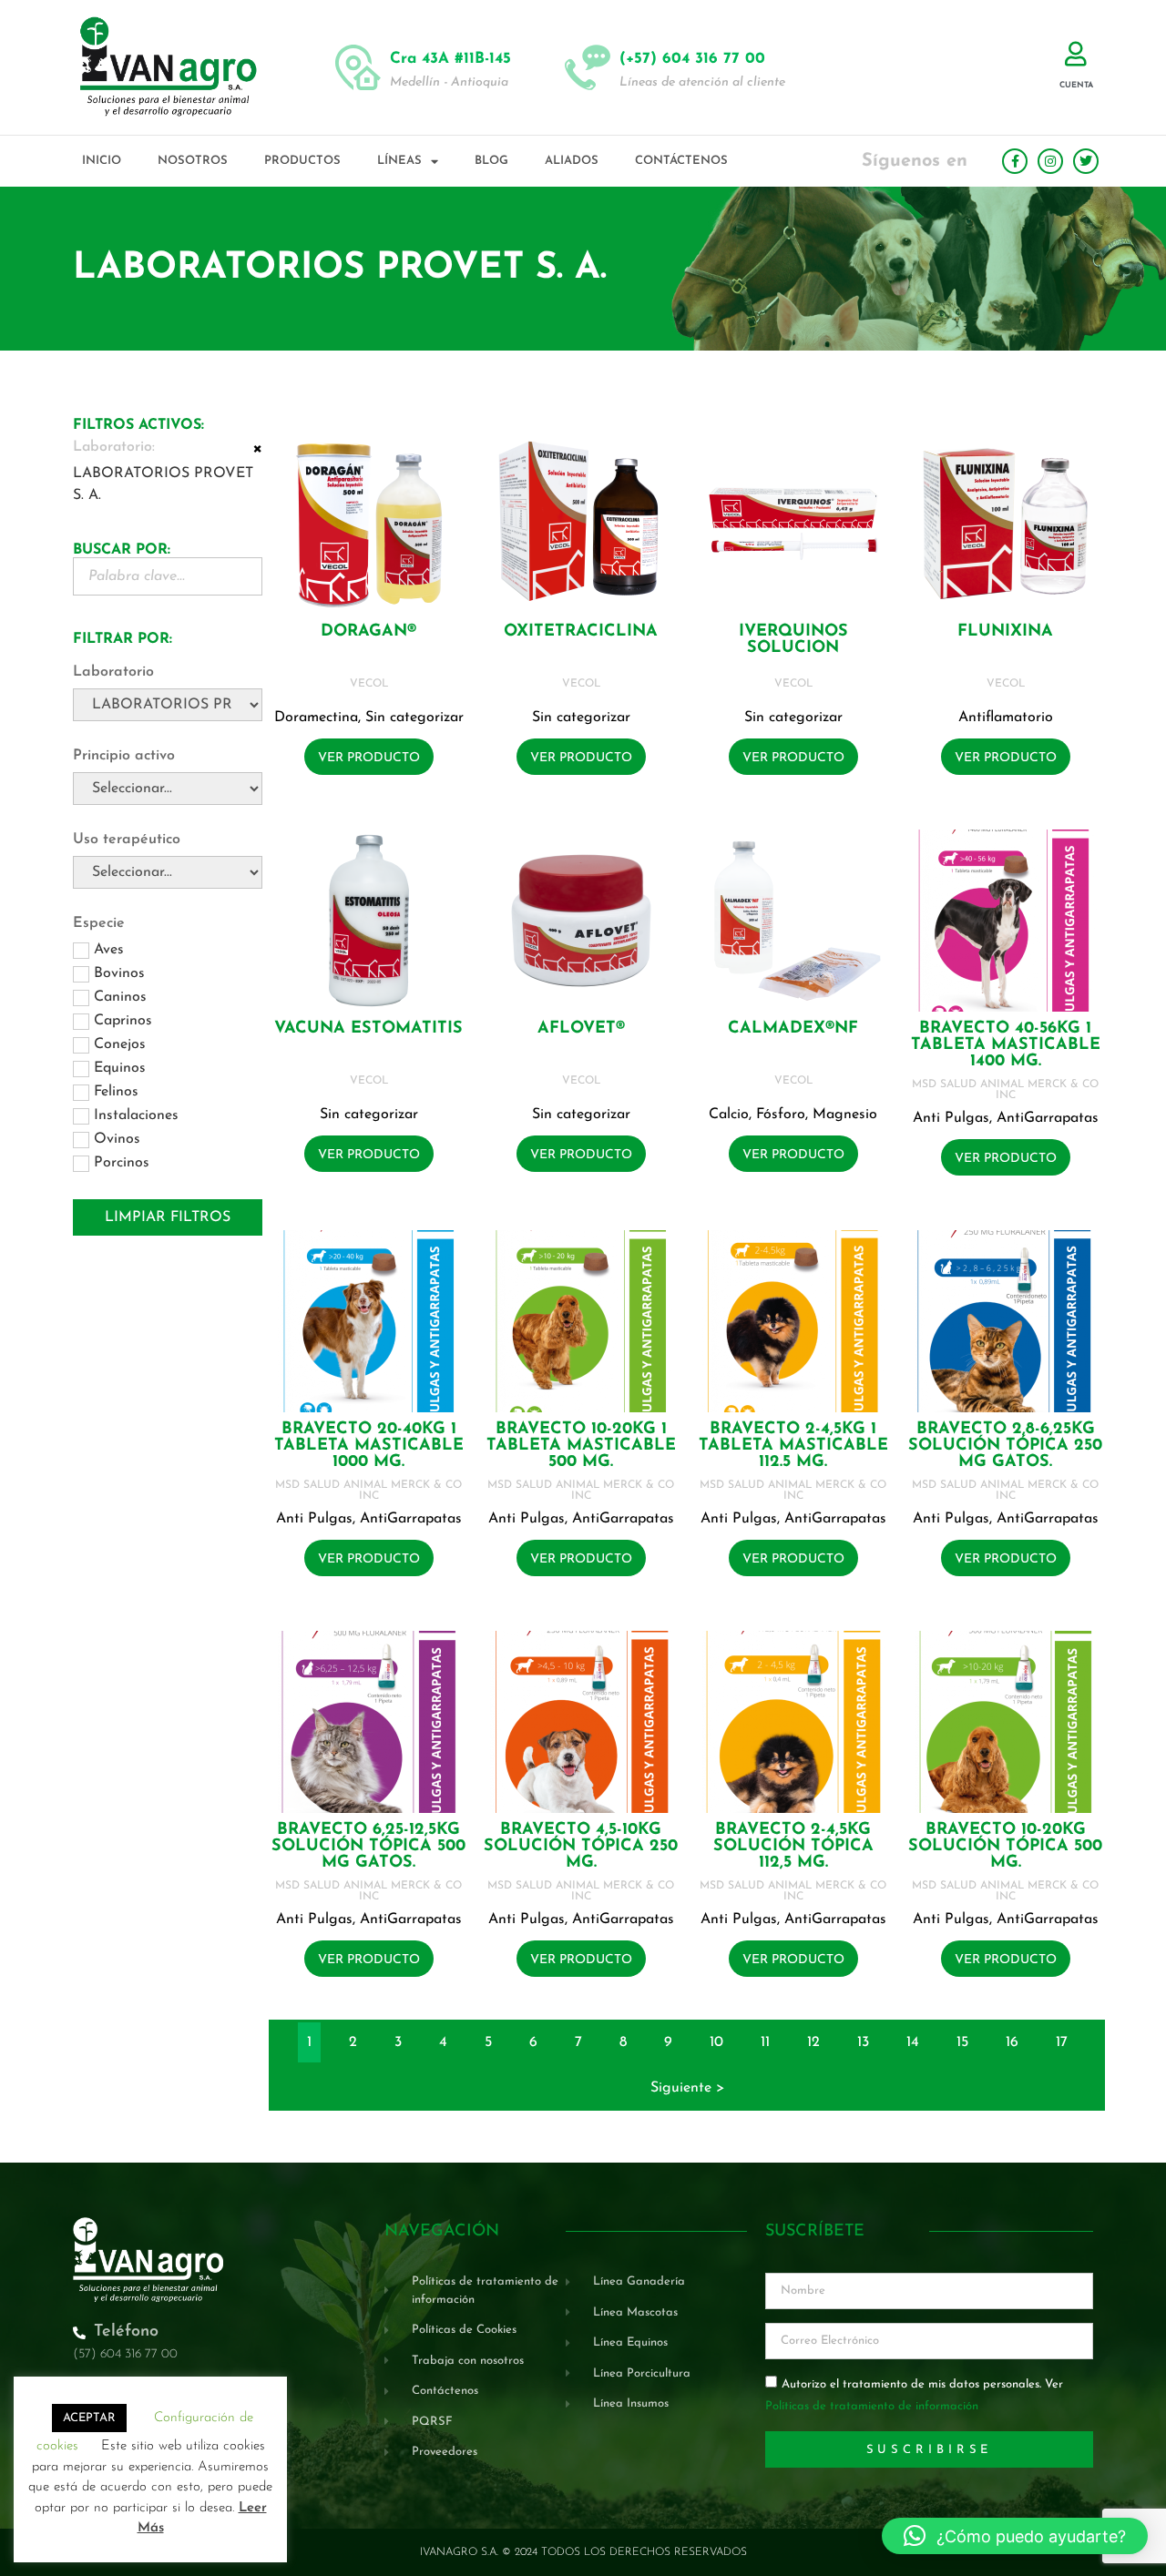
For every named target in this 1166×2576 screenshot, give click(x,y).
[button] (1015, 2536)
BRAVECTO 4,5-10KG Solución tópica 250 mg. (581, 1847)
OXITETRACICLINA (581, 632)
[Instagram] (1050, 161)
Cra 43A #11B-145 (450, 59)
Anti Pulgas (951, 1118)
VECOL (369, 684)
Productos (302, 161)
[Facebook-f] (1015, 161)
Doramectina (316, 718)
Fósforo (781, 1115)
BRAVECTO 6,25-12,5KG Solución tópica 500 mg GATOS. (368, 1847)
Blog (491, 161)
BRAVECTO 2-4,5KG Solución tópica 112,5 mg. (793, 1847)
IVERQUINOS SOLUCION (793, 640)
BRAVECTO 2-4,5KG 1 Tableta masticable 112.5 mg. (793, 1446)
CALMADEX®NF (793, 1029)
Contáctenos (681, 161)
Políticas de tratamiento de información (872, 2407)
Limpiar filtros (168, 1217)
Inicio (102, 161)
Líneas (399, 161)
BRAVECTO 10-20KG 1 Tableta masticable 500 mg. (581, 1446)
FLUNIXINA (1005, 632)
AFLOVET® (581, 1029)
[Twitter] (1086, 161)
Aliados (572, 161)
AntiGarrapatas (1048, 1118)
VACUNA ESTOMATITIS (368, 1029)
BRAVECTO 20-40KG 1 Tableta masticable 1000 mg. (369, 1446)
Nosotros (193, 161)
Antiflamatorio (1006, 718)
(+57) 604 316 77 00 (692, 59)
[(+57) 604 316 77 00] (588, 67)
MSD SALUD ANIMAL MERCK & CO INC (1005, 1090)
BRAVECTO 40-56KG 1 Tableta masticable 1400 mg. (1006, 1045)
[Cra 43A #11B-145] (358, 67)
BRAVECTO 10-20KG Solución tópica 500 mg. (1005, 1847)
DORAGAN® (368, 632)
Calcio (729, 1115)
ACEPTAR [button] (89, 2418)
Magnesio (845, 1115)
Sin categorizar (414, 718)
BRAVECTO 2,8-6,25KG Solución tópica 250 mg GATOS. (1005, 1446)
